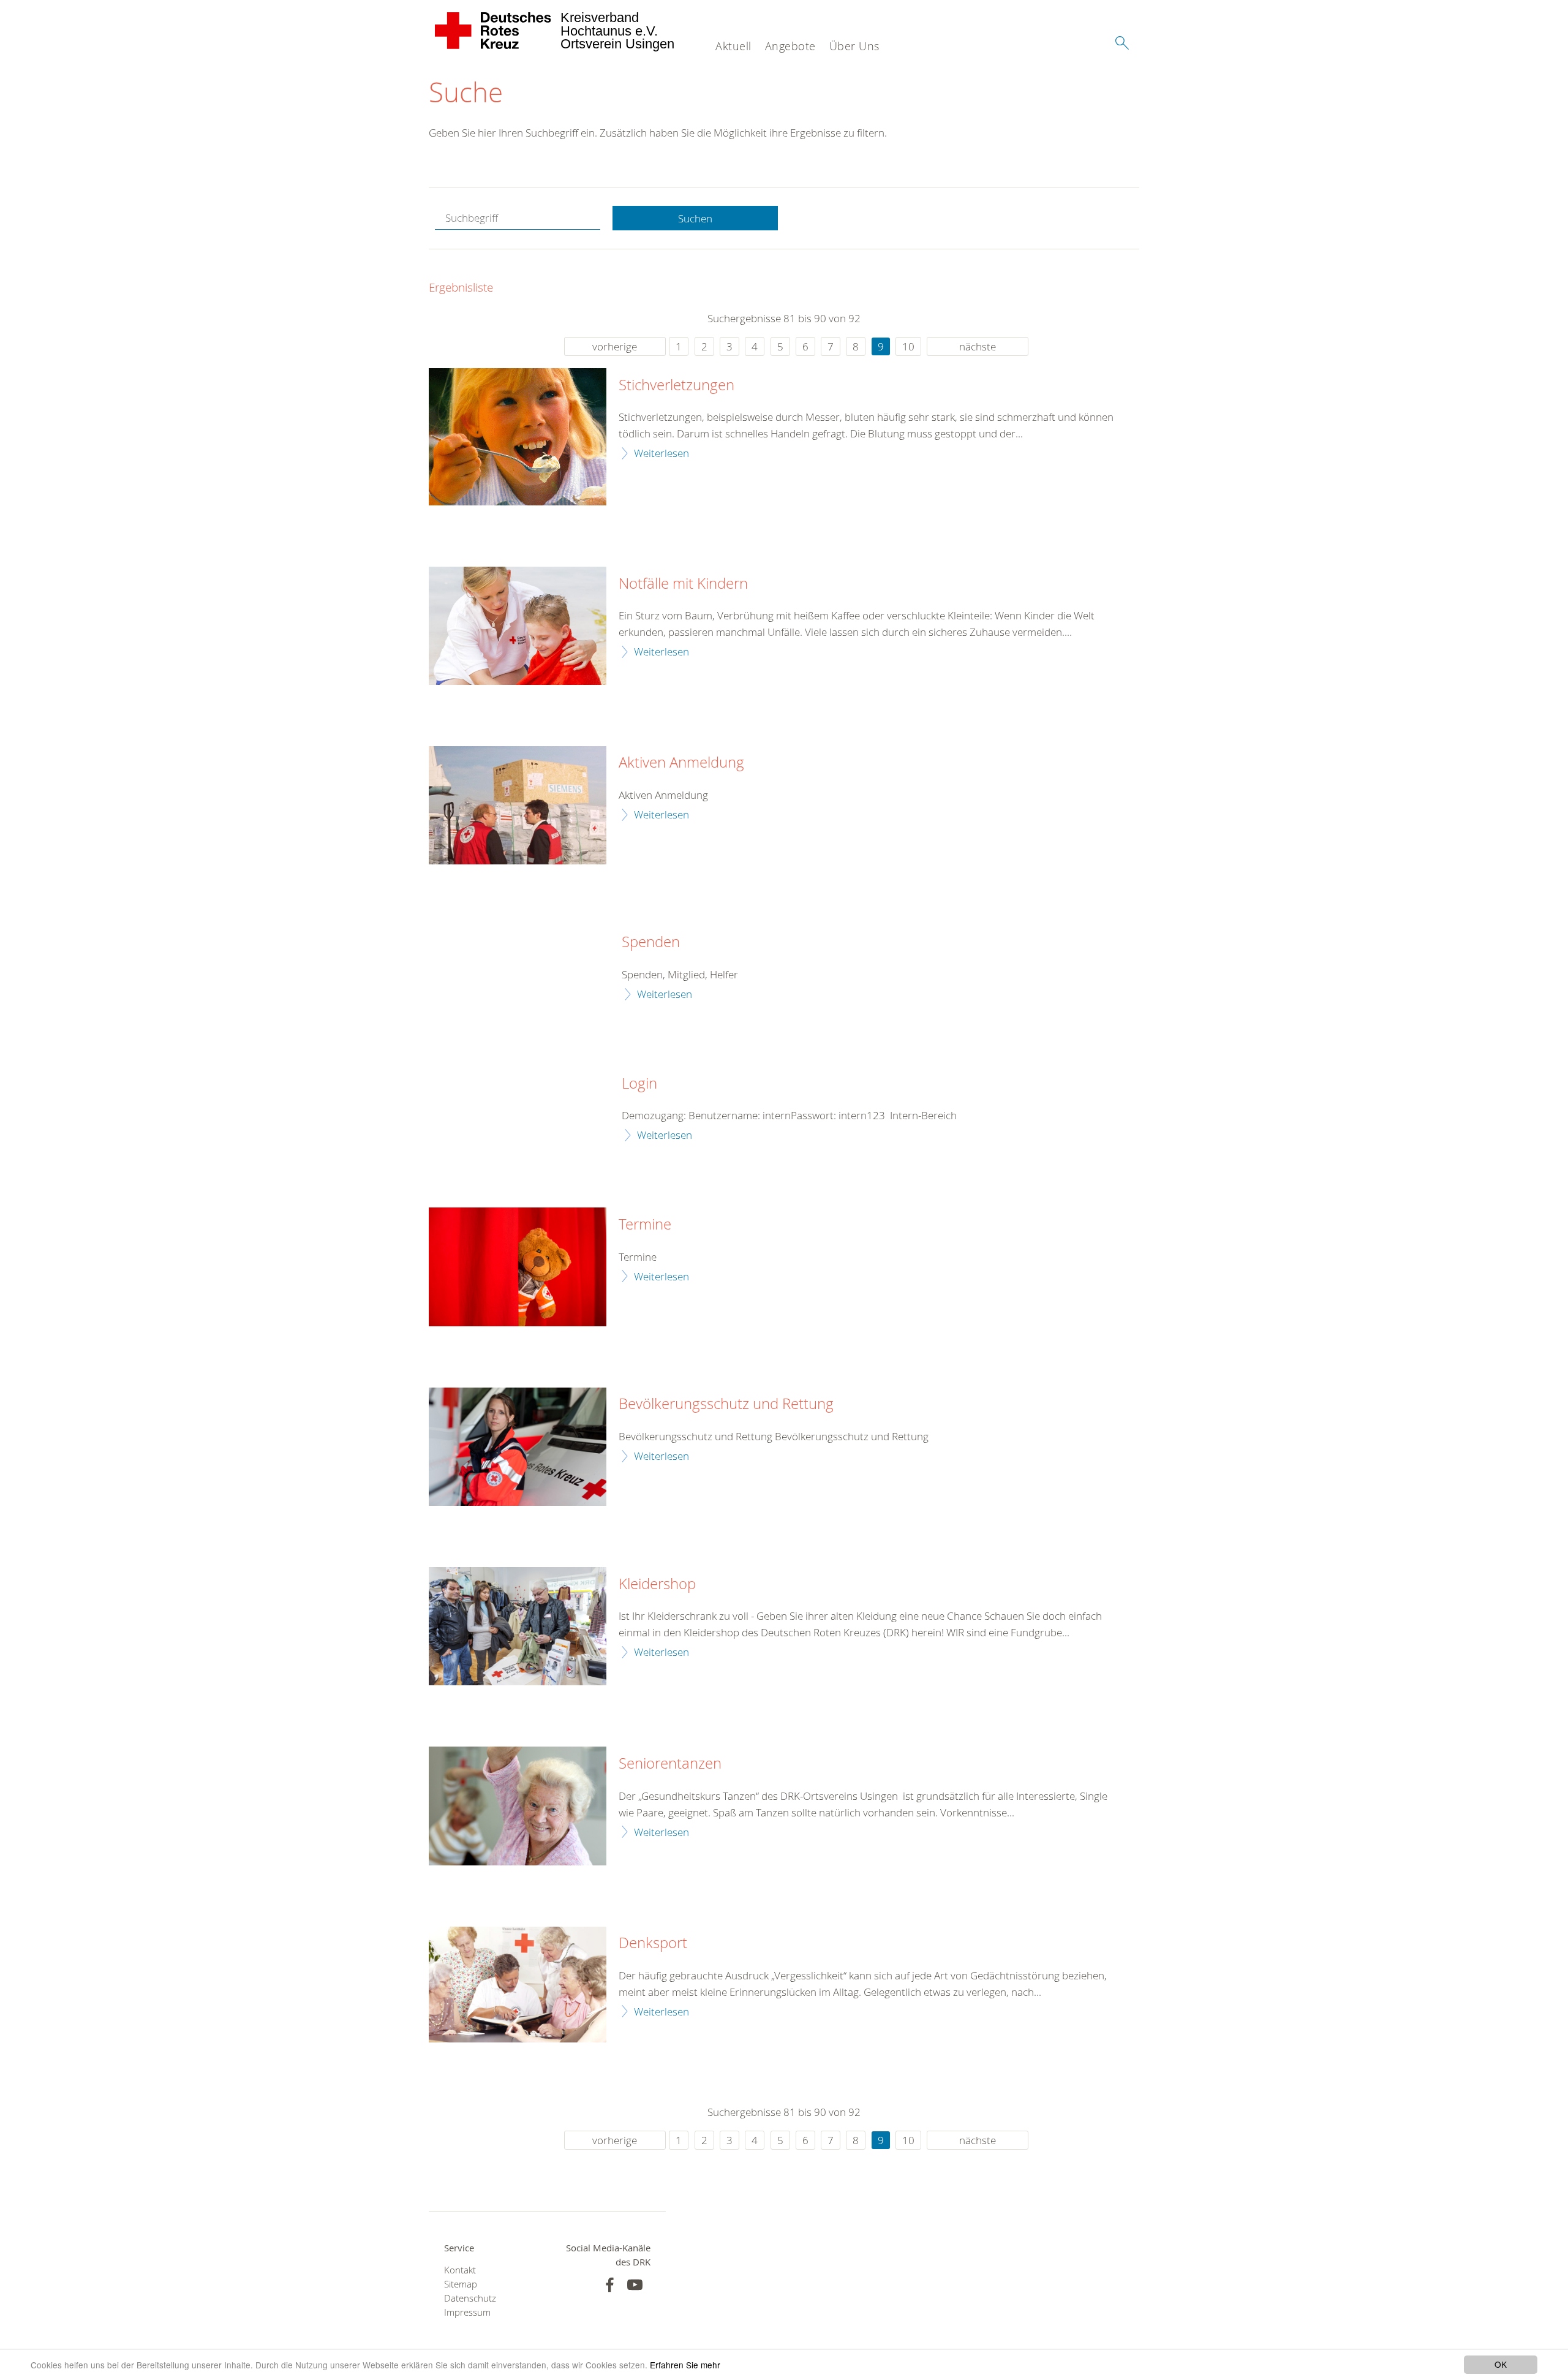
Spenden (651, 942)
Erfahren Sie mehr (685, 2365)
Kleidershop (657, 1584)
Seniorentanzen (670, 1764)
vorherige (615, 346)
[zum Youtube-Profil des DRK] (635, 2285)
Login (639, 1084)
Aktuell (733, 46)
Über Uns (854, 46)
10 (908, 346)
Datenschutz (470, 2298)
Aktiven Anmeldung (681, 763)
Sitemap (461, 2284)
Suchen (695, 218)
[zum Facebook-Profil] (610, 2285)
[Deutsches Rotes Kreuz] (493, 31)
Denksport (653, 1943)
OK (1501, 2364)
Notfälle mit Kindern (683, 584)
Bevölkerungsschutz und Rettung (726, 1404)
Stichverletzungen (677, 385)
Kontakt (460, 2270)
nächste (978, 346)
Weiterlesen (661, 453)
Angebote (790, 46)
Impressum (467, 2312)
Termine (645, 1225)
